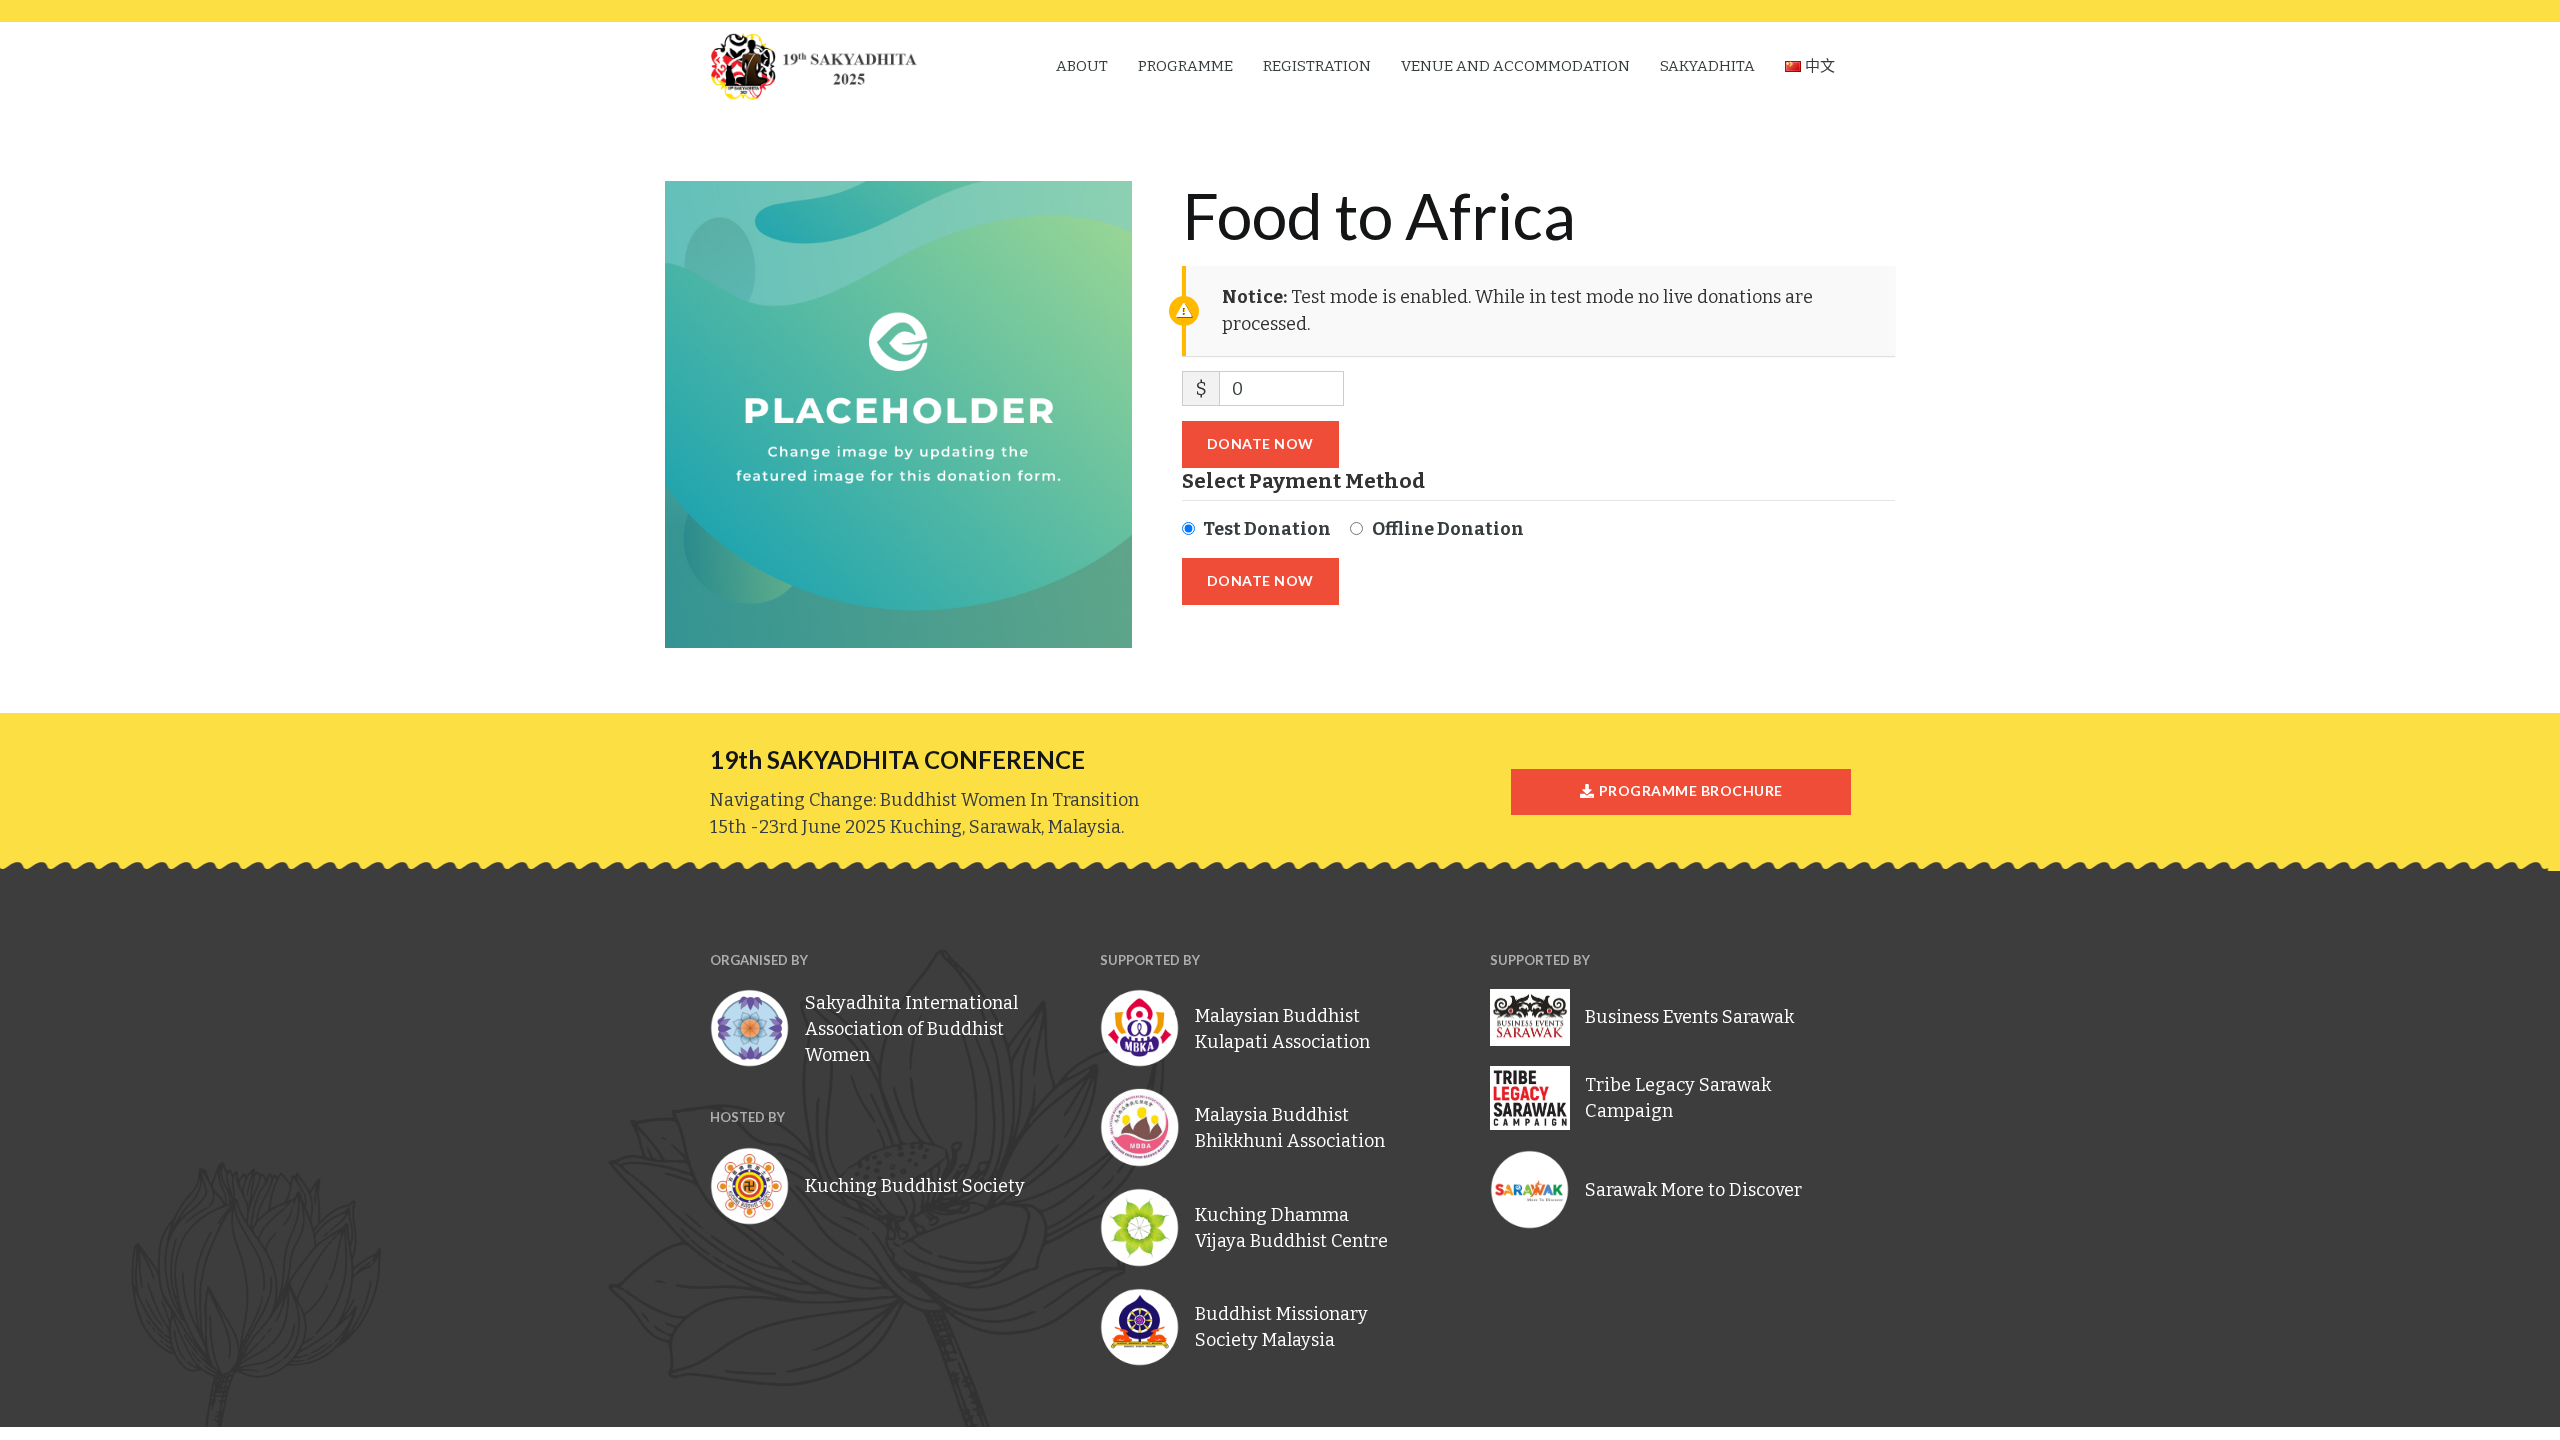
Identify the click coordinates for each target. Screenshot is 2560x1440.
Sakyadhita (1707, 66)
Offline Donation (1448, 529)
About (1082, 66)
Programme (1185, 66)
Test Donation (1267, 529)
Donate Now (1260, 443)
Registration (1317, 66)
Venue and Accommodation (1515, 66)
